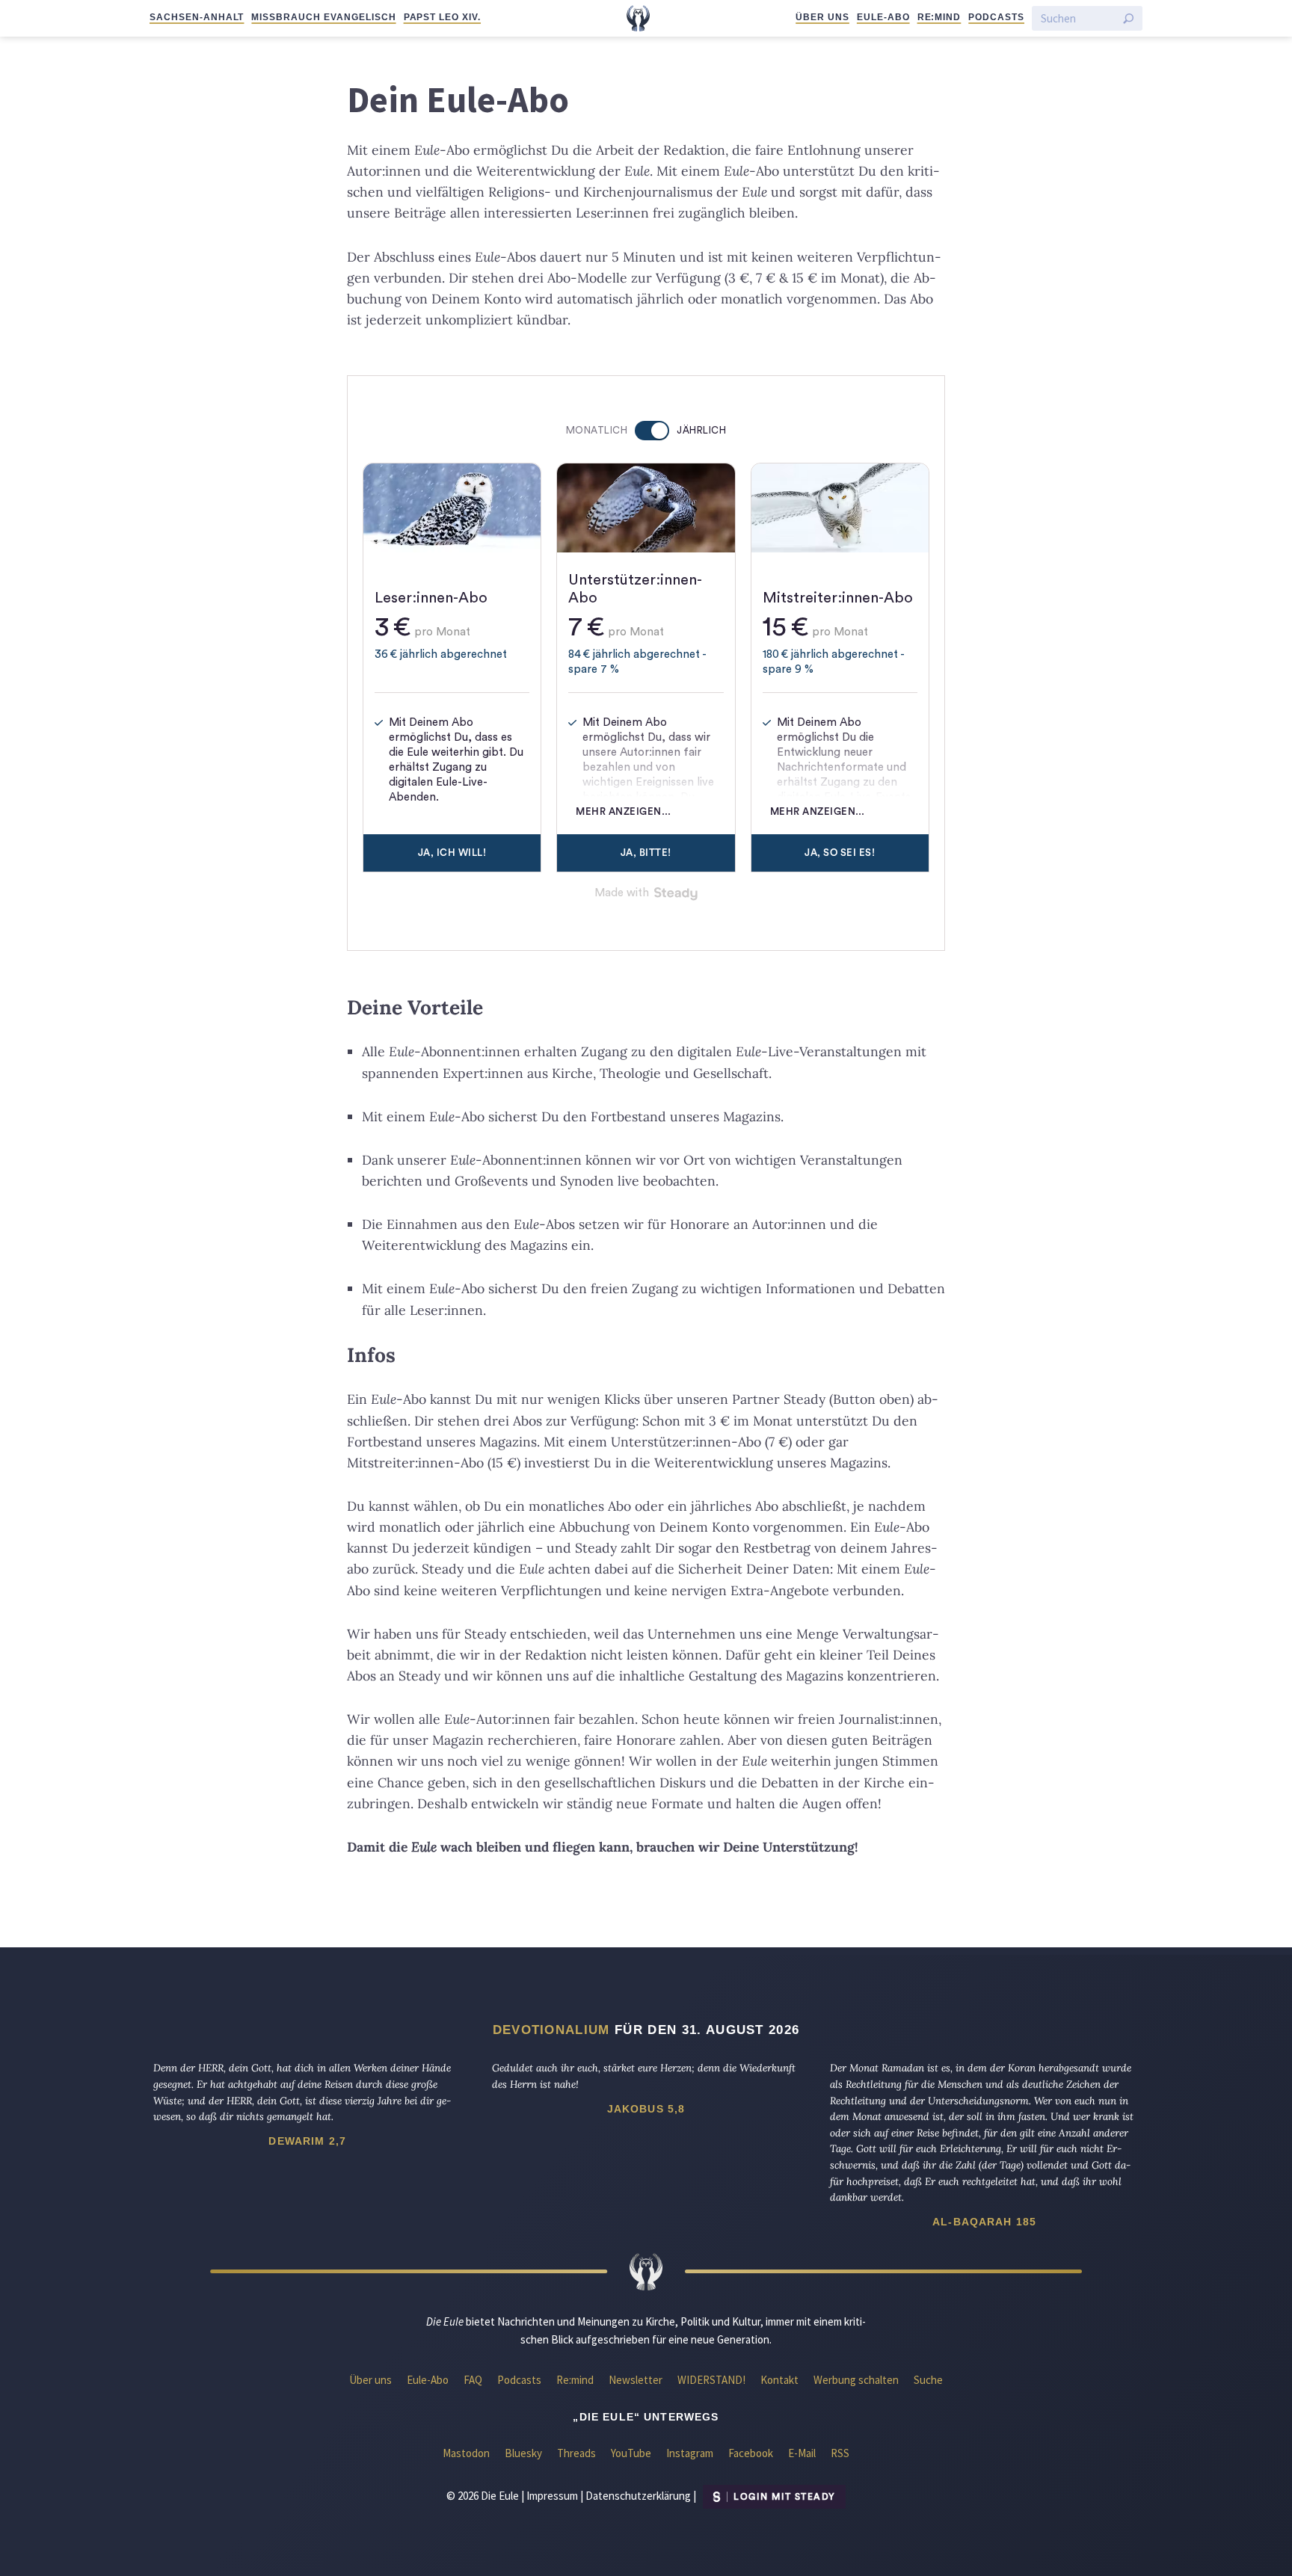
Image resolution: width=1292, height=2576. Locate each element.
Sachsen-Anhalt (197, 17)
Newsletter (636, 2380)
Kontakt (779, 2380)
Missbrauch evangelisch (323, 17)
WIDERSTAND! (711, 2380)
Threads (576, 2453)
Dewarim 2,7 (307, 2141)
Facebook (751, 2453)
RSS (840, 2453)
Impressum (552, 2496)
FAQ (473, 2380)
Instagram (690, 2453)
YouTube (631, 2453)
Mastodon (466, 2453)
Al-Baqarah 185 (984, 2222)
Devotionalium (551, 2030)
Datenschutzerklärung (638, 2496)
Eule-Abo (883, 17)
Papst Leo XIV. (442, 17)
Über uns (822, 17)
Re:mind (939, 17)
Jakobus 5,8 (646, 2109)
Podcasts (996, 17)
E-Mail (802, 2453)
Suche (928, 2380)
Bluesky (523, 2453)
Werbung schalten (856, 2380)
